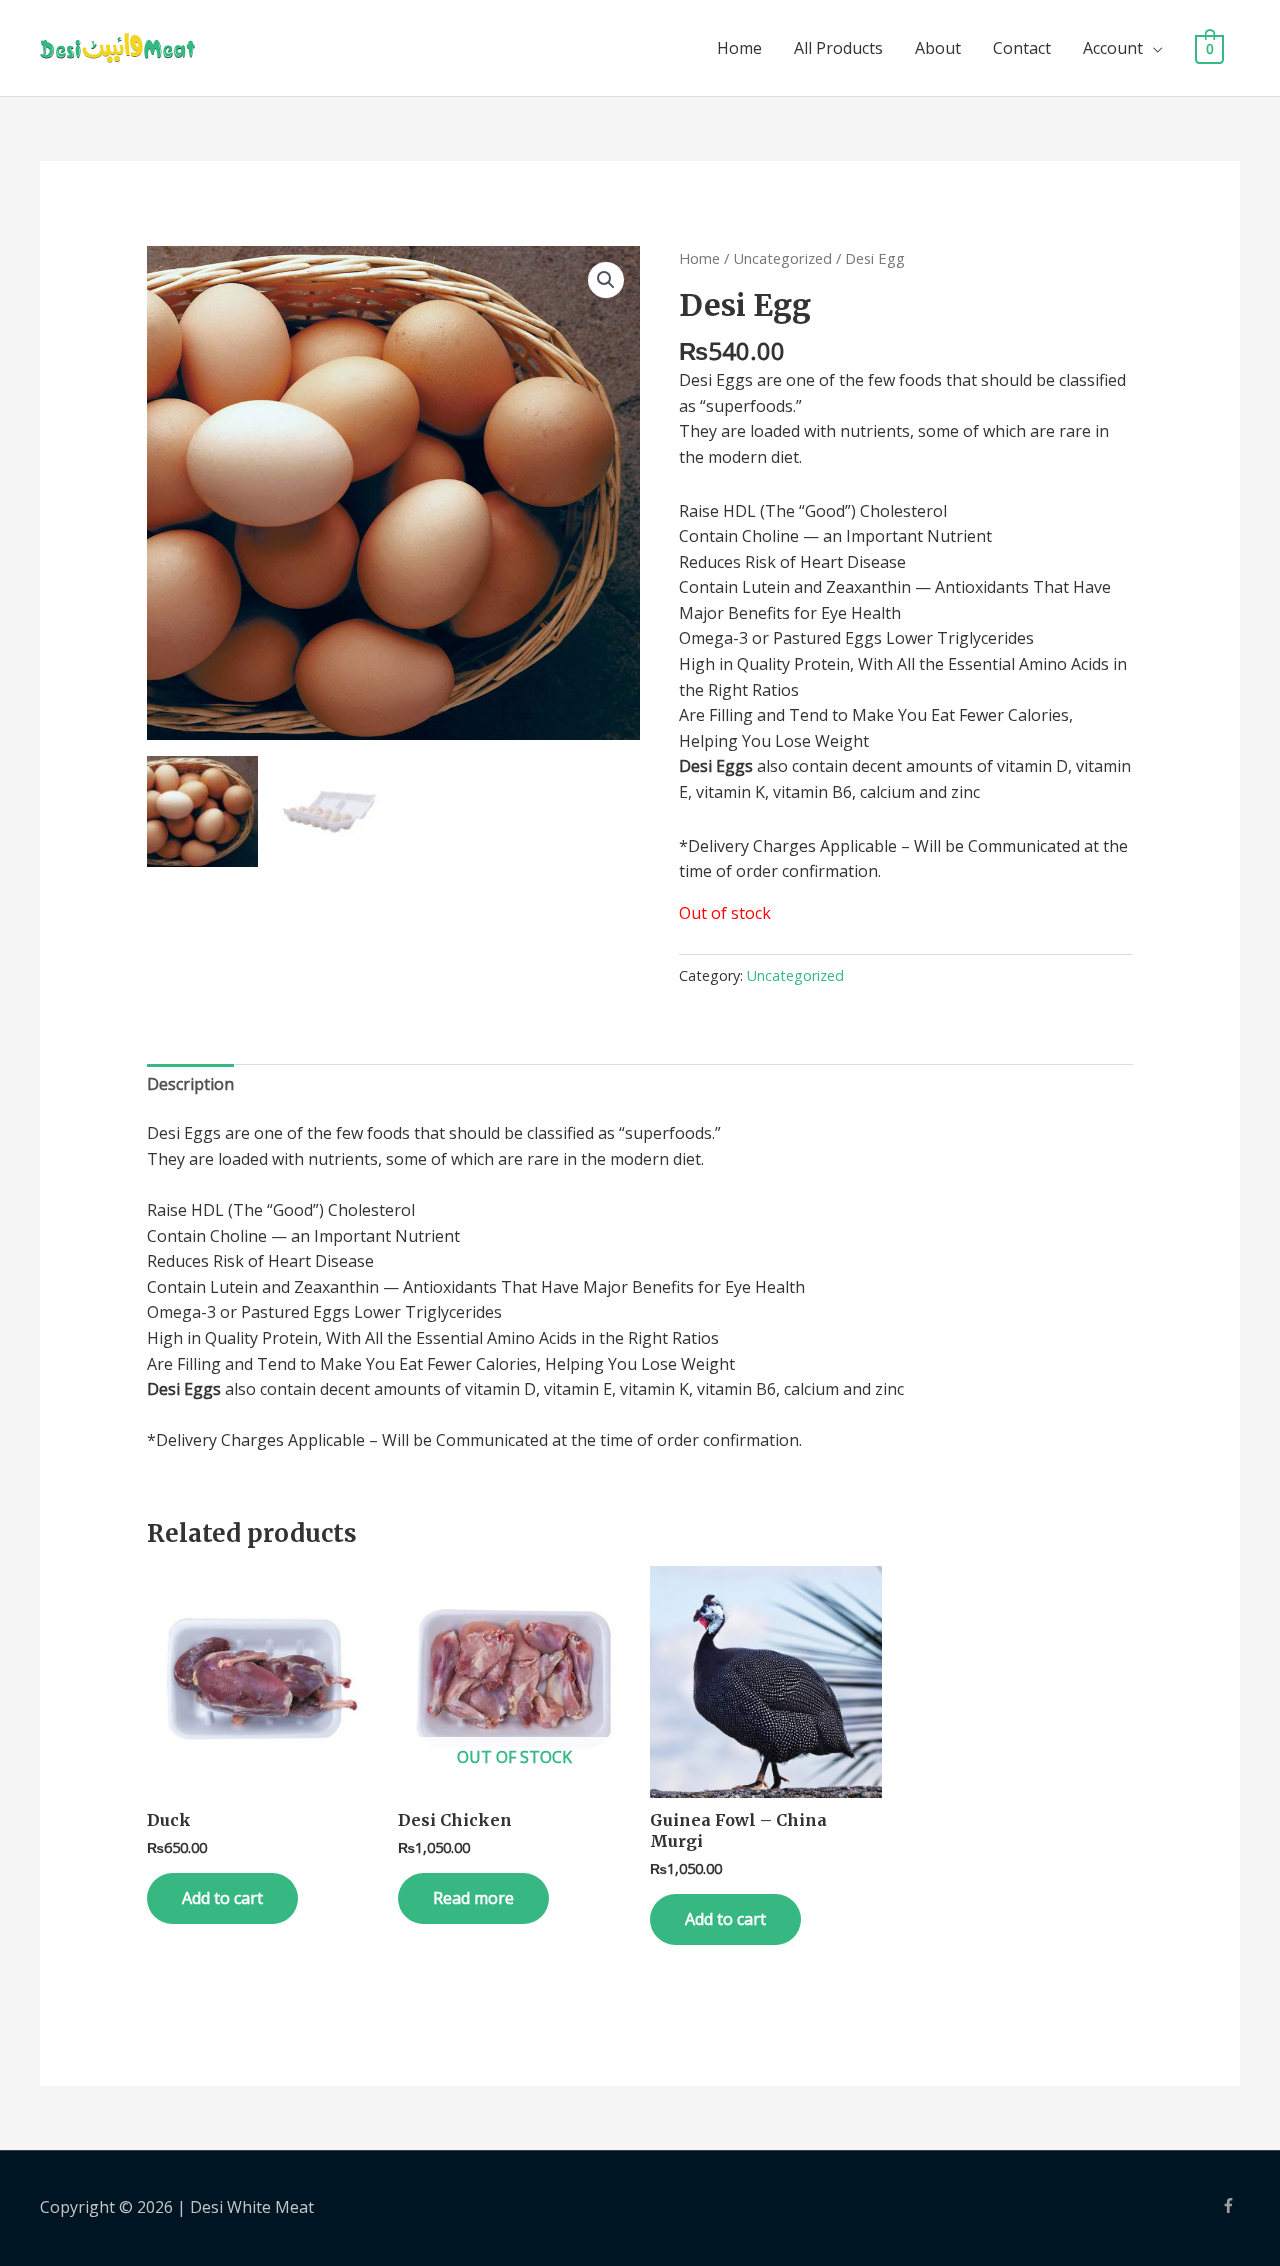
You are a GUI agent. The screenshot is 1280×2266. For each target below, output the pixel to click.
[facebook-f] (1231, 2205)
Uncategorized (782, 258)
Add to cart (222, 1898)
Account (1113, 48)
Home (739, 48)
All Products (838, 48)
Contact (1022, 48)
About (938, 48)
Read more (473, 1898)
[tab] (190, 1085)
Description (190, 1084)
